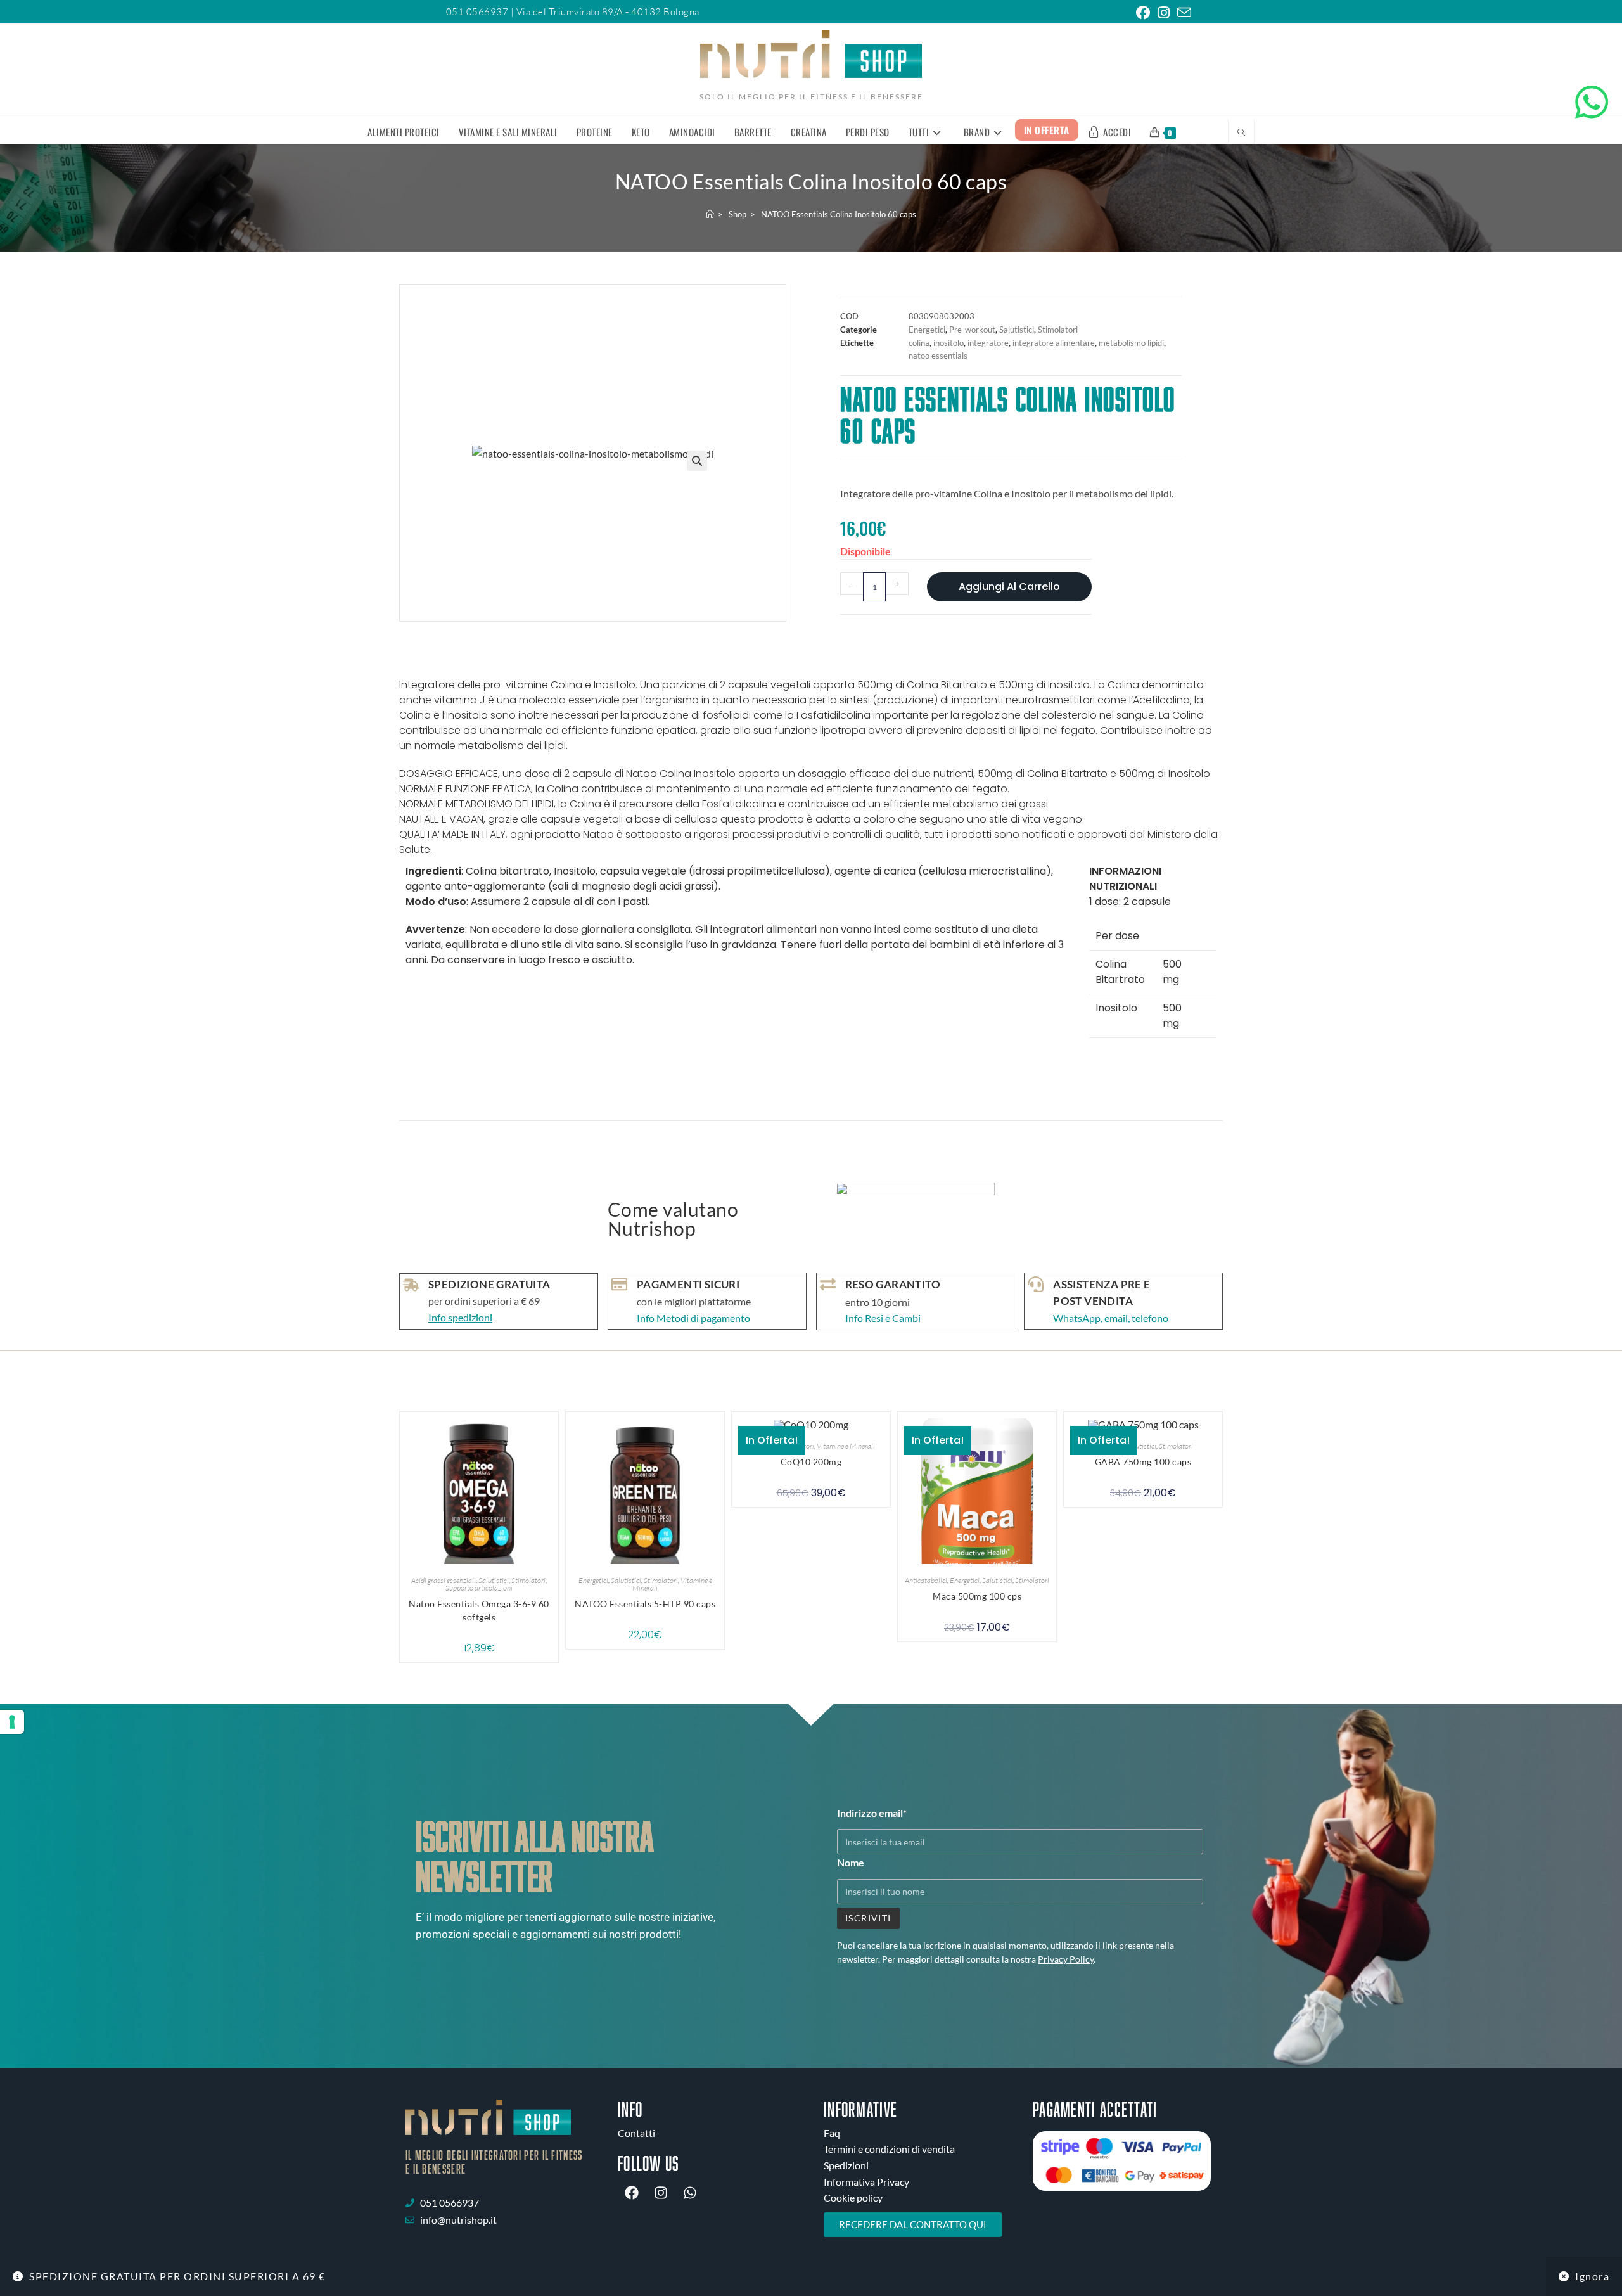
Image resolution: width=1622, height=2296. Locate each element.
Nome (851, 1862)
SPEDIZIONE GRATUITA (489, 1284)
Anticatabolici (926, 1580)
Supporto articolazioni (479, 1588)
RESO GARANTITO (893, 1284)
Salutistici (1017, 330)
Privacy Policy (1066, 1959)
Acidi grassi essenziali (444, 1580)
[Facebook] (632, 2193)
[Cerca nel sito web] (1241, 133)
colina (919, 343)
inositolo (948, 343)
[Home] (710, 214)
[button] (697, 461)
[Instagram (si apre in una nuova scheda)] (1164, 13)
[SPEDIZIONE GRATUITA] (411, 1285)
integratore (988, 343)
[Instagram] (661, 2193)
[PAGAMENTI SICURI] (619, 1284)
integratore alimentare (1054, 343)
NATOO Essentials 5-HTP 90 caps (645, 1604)
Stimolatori (1058, 330)
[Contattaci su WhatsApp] (1592, 102)
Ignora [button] (1592, 2276)
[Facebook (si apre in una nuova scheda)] (1143, 13)
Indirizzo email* (872, 1813)
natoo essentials (938, 356)
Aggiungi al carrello (1009, 587)
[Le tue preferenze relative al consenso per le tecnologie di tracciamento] (12, 1722)
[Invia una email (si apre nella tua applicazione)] (1182, 13)
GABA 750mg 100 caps (1143, 1462)
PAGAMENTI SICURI (688, 1284)
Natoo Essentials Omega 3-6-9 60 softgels (479, 1610)
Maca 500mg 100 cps (977, 1596)
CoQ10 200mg (811, 1462)
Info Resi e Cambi (883, 1318)
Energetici (927, 330)
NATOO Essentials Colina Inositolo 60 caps (839, 214)
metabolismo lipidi (1131, 343)
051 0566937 (478, 12)
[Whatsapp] (690, 2193)
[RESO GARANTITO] (828, 1284)
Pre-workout (972, 330)
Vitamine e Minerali (846, 1446)
